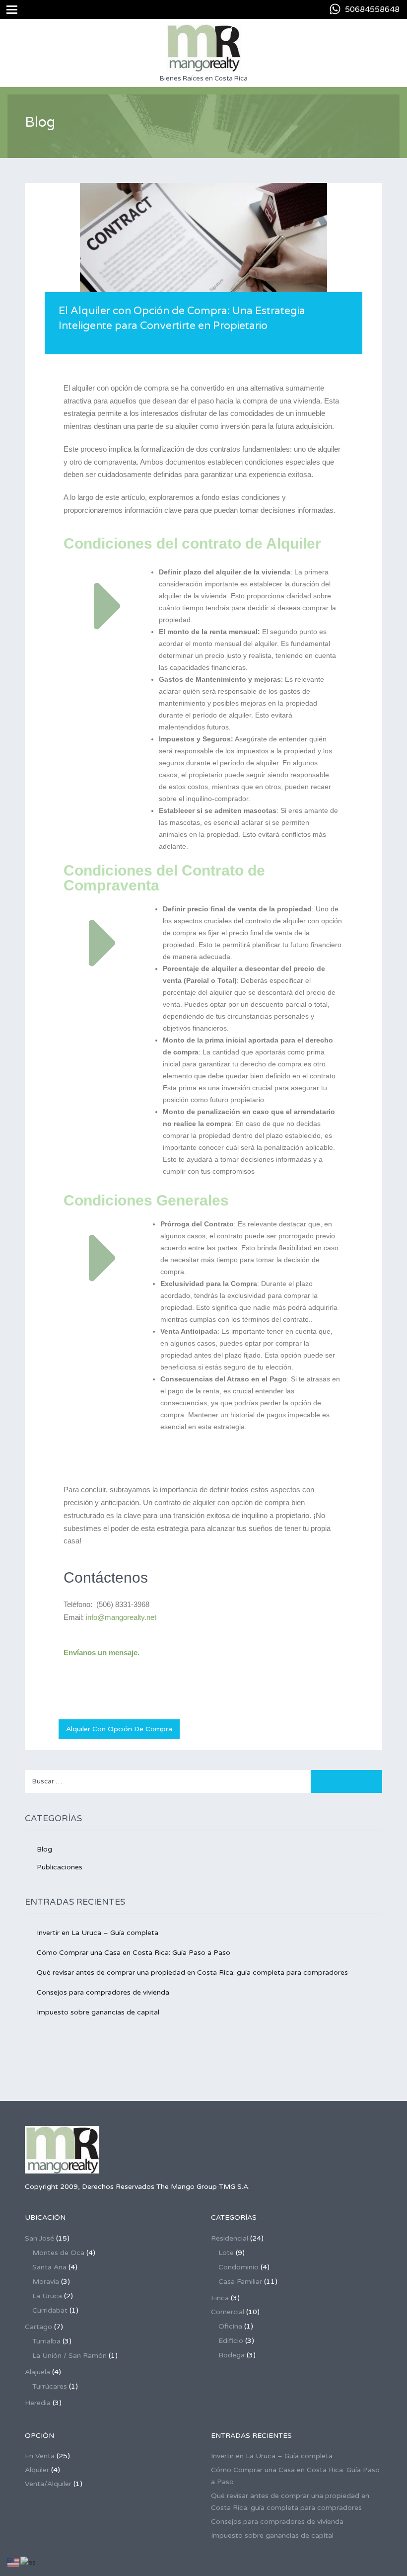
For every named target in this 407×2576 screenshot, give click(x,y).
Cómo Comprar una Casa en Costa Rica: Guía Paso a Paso (134, 1953)
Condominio (238, 2267)
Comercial (228, 2312)
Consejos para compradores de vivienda (103, 1992)
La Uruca (47, 2296)
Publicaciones (60, 1867)
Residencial (230, 2238)
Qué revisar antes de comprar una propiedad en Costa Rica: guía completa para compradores (192, 1972)
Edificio (231, 2341)
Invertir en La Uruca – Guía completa (98, 1933)
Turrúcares (50, 2386)
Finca (220, 2298)
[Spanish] (29, 2562)
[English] (14, 2562)
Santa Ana (49, 2267)
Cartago (38, 2327)
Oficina (230, 2326)
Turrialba (46, 2341)
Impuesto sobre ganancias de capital (98, 2012)
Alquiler (37, 2470)
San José (39, 2238)
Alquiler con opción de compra (119, 1729)
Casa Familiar (240, 2282)
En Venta (40, 2456)
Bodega (232, 2355)
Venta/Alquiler (48, 2484)
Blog (44, 1849)
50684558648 (372, 9)
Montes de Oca (58, 2253)
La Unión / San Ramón (69, 2356)
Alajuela (37, 2372)
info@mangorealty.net (121, 1617)
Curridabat (50, 2310)
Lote (226, 2253)
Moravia (46, 2282)
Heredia (38, 2403)
